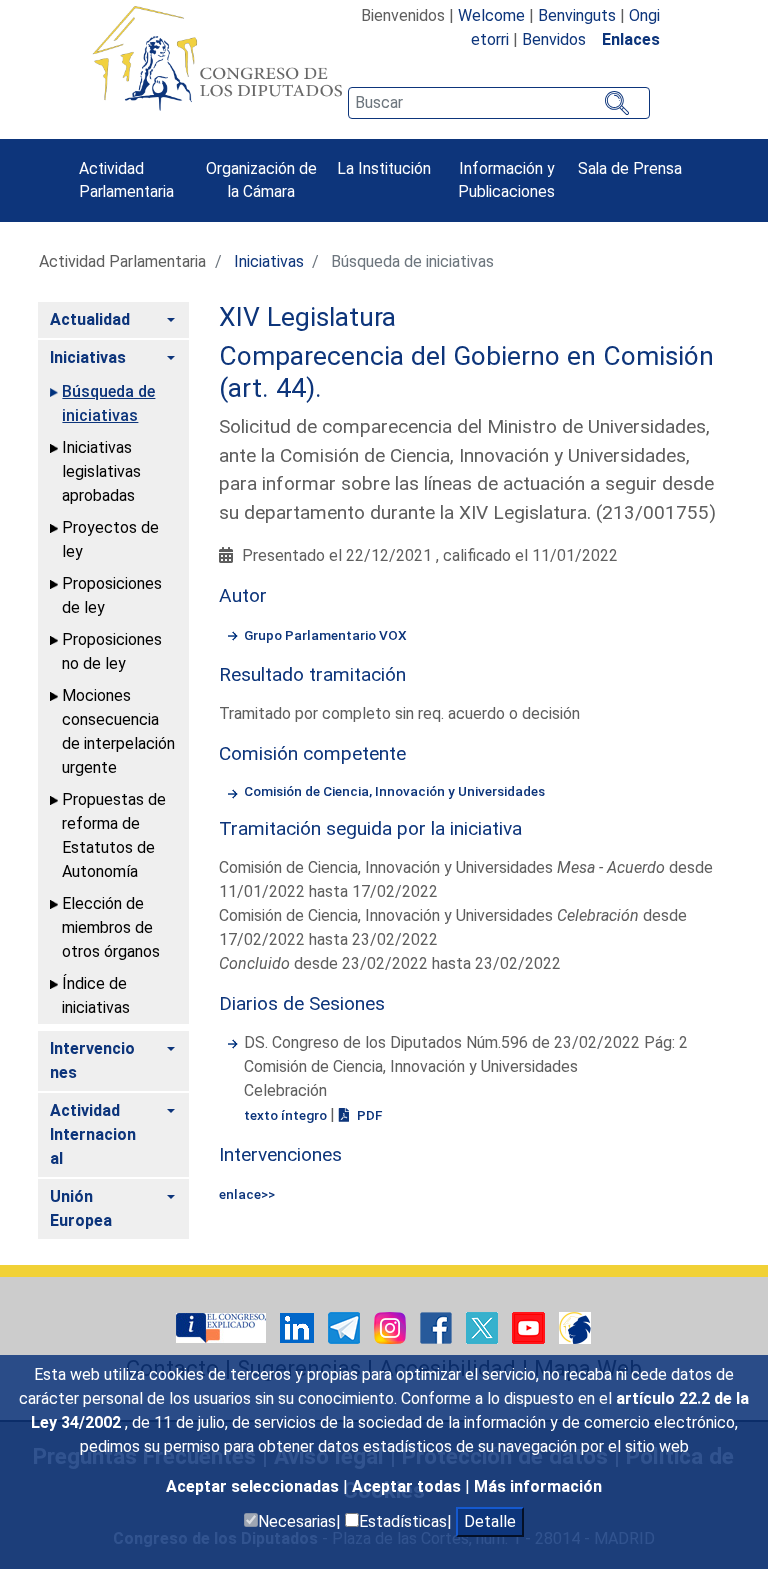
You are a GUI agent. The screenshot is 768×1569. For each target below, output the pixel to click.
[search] (499, 103)
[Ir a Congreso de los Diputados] (217, 58)
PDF (368, 1115)
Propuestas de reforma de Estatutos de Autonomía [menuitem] (114, 835)
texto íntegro (287, 1115)
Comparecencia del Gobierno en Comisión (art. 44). (466, 372)
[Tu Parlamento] (223, 1326)
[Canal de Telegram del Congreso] (346, 1326)
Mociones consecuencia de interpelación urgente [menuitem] (118, 731)
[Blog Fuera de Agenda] (575, 1326)
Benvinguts (577, 15)
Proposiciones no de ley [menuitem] (112, 651)
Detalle (490, 1521)
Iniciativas (269, 261)
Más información (538, 1486)
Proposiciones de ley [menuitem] (112, 595)
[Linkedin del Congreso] (299, 1326)
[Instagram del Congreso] (392, 1326)
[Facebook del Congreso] (438, 1326)
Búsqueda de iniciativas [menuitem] (108, 403)
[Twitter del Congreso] (484, 1326)
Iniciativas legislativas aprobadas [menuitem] (101, 471)
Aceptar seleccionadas (254, 1486)
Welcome (491, 15)
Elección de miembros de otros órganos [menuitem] (111, 927)
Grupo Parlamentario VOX (325, 635)
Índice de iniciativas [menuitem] (96, 995)
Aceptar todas (408, 1486)
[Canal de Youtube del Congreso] (530, 1326)
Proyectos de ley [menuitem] (110, 539)
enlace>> (247, 1194)
